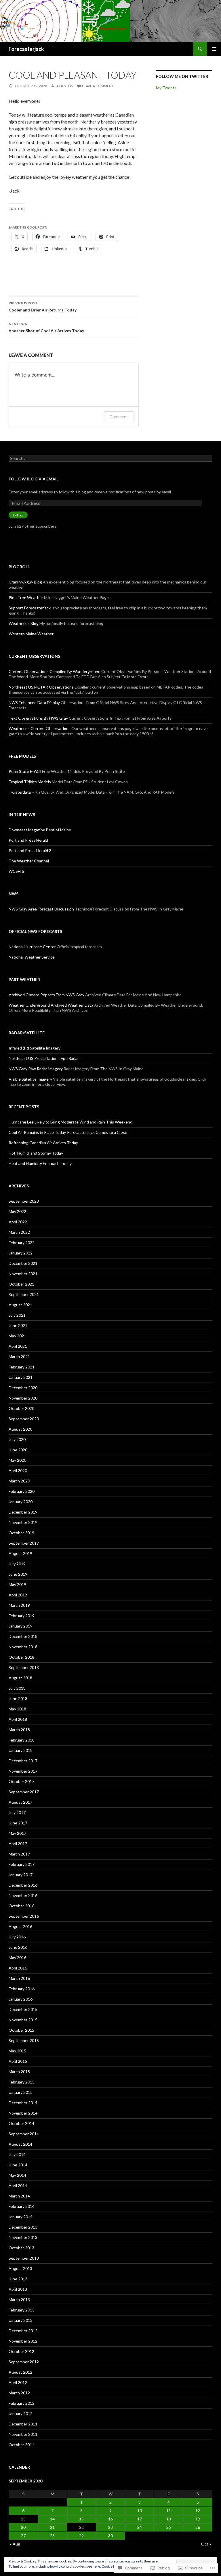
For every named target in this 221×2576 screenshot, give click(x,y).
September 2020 (24, 1419)
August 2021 (20, 1305)
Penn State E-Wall (25, 771)
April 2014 (18, 2186)
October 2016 (21, 1906)
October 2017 (21, 1781)
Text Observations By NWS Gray (38, 718)
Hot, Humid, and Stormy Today (36, 1153)
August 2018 (20, 1678)
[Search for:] (110, 458)
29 (81, 2536)
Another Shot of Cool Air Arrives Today (46, 327)
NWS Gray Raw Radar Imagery (36, 1069)
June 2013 (18, 2279)
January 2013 (21, 2320)
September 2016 (24, 1916)
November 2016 (23, 1895)
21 (52, 2527)
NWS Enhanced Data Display (34, 703)
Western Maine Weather (31, 634)
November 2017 (23, 1771)
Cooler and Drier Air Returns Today (43, 307)
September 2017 (24, 1792)
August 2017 (20, 1802)
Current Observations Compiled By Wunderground (55, 671)
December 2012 (23, 2331)
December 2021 (23, 1263)
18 (169, 2519)
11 (169, 2511)
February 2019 (22, 1616)
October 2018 (21, 1657)
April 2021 (18, 1346)
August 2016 (20, 1926)
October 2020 (21, 1408)
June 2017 (18, 1823)
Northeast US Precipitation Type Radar (44, 1058)
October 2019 (21, 1533)
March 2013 (19, 2300)
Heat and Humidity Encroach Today (40, 1163)
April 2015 (18, 2061)
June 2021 (18, 1325)
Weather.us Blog (24, 623)
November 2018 (23, 1647)
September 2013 (24, 2258)
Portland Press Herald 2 (30, 850)
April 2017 (18, 1844)
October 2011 (21, 2445)
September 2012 (24, 2362)
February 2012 (22, 2403)
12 (198, 2511)
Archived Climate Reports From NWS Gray (46, 995)
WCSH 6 (16, 871)
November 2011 (23, 2434)
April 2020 (18, 1470)
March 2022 (19, 1232)
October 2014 (21, 2123)
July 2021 (17, 1315)
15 (81, 2519)
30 (110, 2536)
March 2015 (19, 2072)
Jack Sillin (64, 86)
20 (23, 2527)
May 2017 (17, 1833)
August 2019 (20, 1553)
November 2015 (23, 2020)
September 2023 (24, 1201)
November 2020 (23, 1398)
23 (110, 2527)
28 (52, 2536)
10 (140, 2511)
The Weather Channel (29, 861)
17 (140, 2519)
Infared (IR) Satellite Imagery (35, 1048)
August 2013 (20, 2268)
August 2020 (20, 1429)
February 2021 (22, 1367)
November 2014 (23, 2113)
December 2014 (23, 2103)
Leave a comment (98, 86)
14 (52, 2519)
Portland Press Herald (28, 840)
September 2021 (24, 1294)
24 (140, 2527)
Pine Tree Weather (26, 597)
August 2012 (20, 2372)
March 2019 (19, 1605)
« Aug (15, 2544)
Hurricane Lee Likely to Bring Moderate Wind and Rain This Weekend (71, 1122)
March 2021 (19, 1357)
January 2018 (21, 1750)
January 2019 (21, 1626)
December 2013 (23, 2227)
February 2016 (22, 1989)
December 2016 (23, 1885)
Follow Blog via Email (34, 479)
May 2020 (17, 1460)
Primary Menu (214, 49)
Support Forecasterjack (30, 608)
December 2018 (23, 1636)
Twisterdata (20, 792)
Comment (119, 417)
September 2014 (24, 2134)
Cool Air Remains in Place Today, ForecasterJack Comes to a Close (68, 1132)
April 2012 (18, 2382)
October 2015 (21, 2030)
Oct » (206, 2544)
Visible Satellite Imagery (30, 1079)
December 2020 (23, 1388)
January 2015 (21, 2092)
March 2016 (19, 1978)
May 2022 (17, 1211)
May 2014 (17, 2175)
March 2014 (19, 2196)
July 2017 (17, 1812)
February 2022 (22, 1243)
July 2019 (17, 1564)
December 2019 (23, 1512)
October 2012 (21, 2351)
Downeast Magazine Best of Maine (40, 830)
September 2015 (24, 2040)
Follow (18, 515)
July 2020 (17, 1439)
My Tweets (166, 88)
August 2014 (20, 2144)
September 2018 (24, 1667)
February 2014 (22, 2206)
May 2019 (17, 1584)
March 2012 (19, 2393)
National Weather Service (32, 957)
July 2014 (17, 2154)
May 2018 (17, 1709)
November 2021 (23, 1274)
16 (110, 2519)
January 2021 (21, 1377)
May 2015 (17, 2051)
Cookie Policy (112, 2566)
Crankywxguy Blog (25, 582)
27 (23, 2536)
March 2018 (19, 1730)
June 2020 (18, 1450)
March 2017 (19, 1854)
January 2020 (21, 1502)
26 (198, 2527)
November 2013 (23, 2237)
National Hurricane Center (32, 947)
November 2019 (23, 1522)
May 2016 (17, 1958)
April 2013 (18, 2289)
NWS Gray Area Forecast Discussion (41, 909)
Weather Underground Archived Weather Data (51, 1005)
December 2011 (23, 2424)
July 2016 (17, 1937)
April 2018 (18, 1719)
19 (198, 2519)
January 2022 (21, 1253)
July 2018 (17, 1688)
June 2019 (18, 1574)
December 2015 (23, 2009)
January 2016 (21, 1999)
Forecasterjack (26, 49)
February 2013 (22, 2310)
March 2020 (19, 1481)
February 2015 (22, 2082)
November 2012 (23, 2341)
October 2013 (21, 2248)
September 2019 (24, 1543)
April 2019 (18, 1595)
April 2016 (18, 1968)
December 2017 (23, 1761)
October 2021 (21, 1284)
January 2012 (21, 2414)
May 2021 (17, 1336)
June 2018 (18, 1698)
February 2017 (22, 1864)
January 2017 (21, 1875)
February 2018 (22, 1740)
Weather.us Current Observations (40, 728)
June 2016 (18, 1947)
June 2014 (18, 2165)
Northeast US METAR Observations (41, 687)
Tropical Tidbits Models (30, 782)
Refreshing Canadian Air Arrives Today (43, 1143)
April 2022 (18, 1222)
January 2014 (21, 2217)
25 (169, 2527)
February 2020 (22, 1491)
